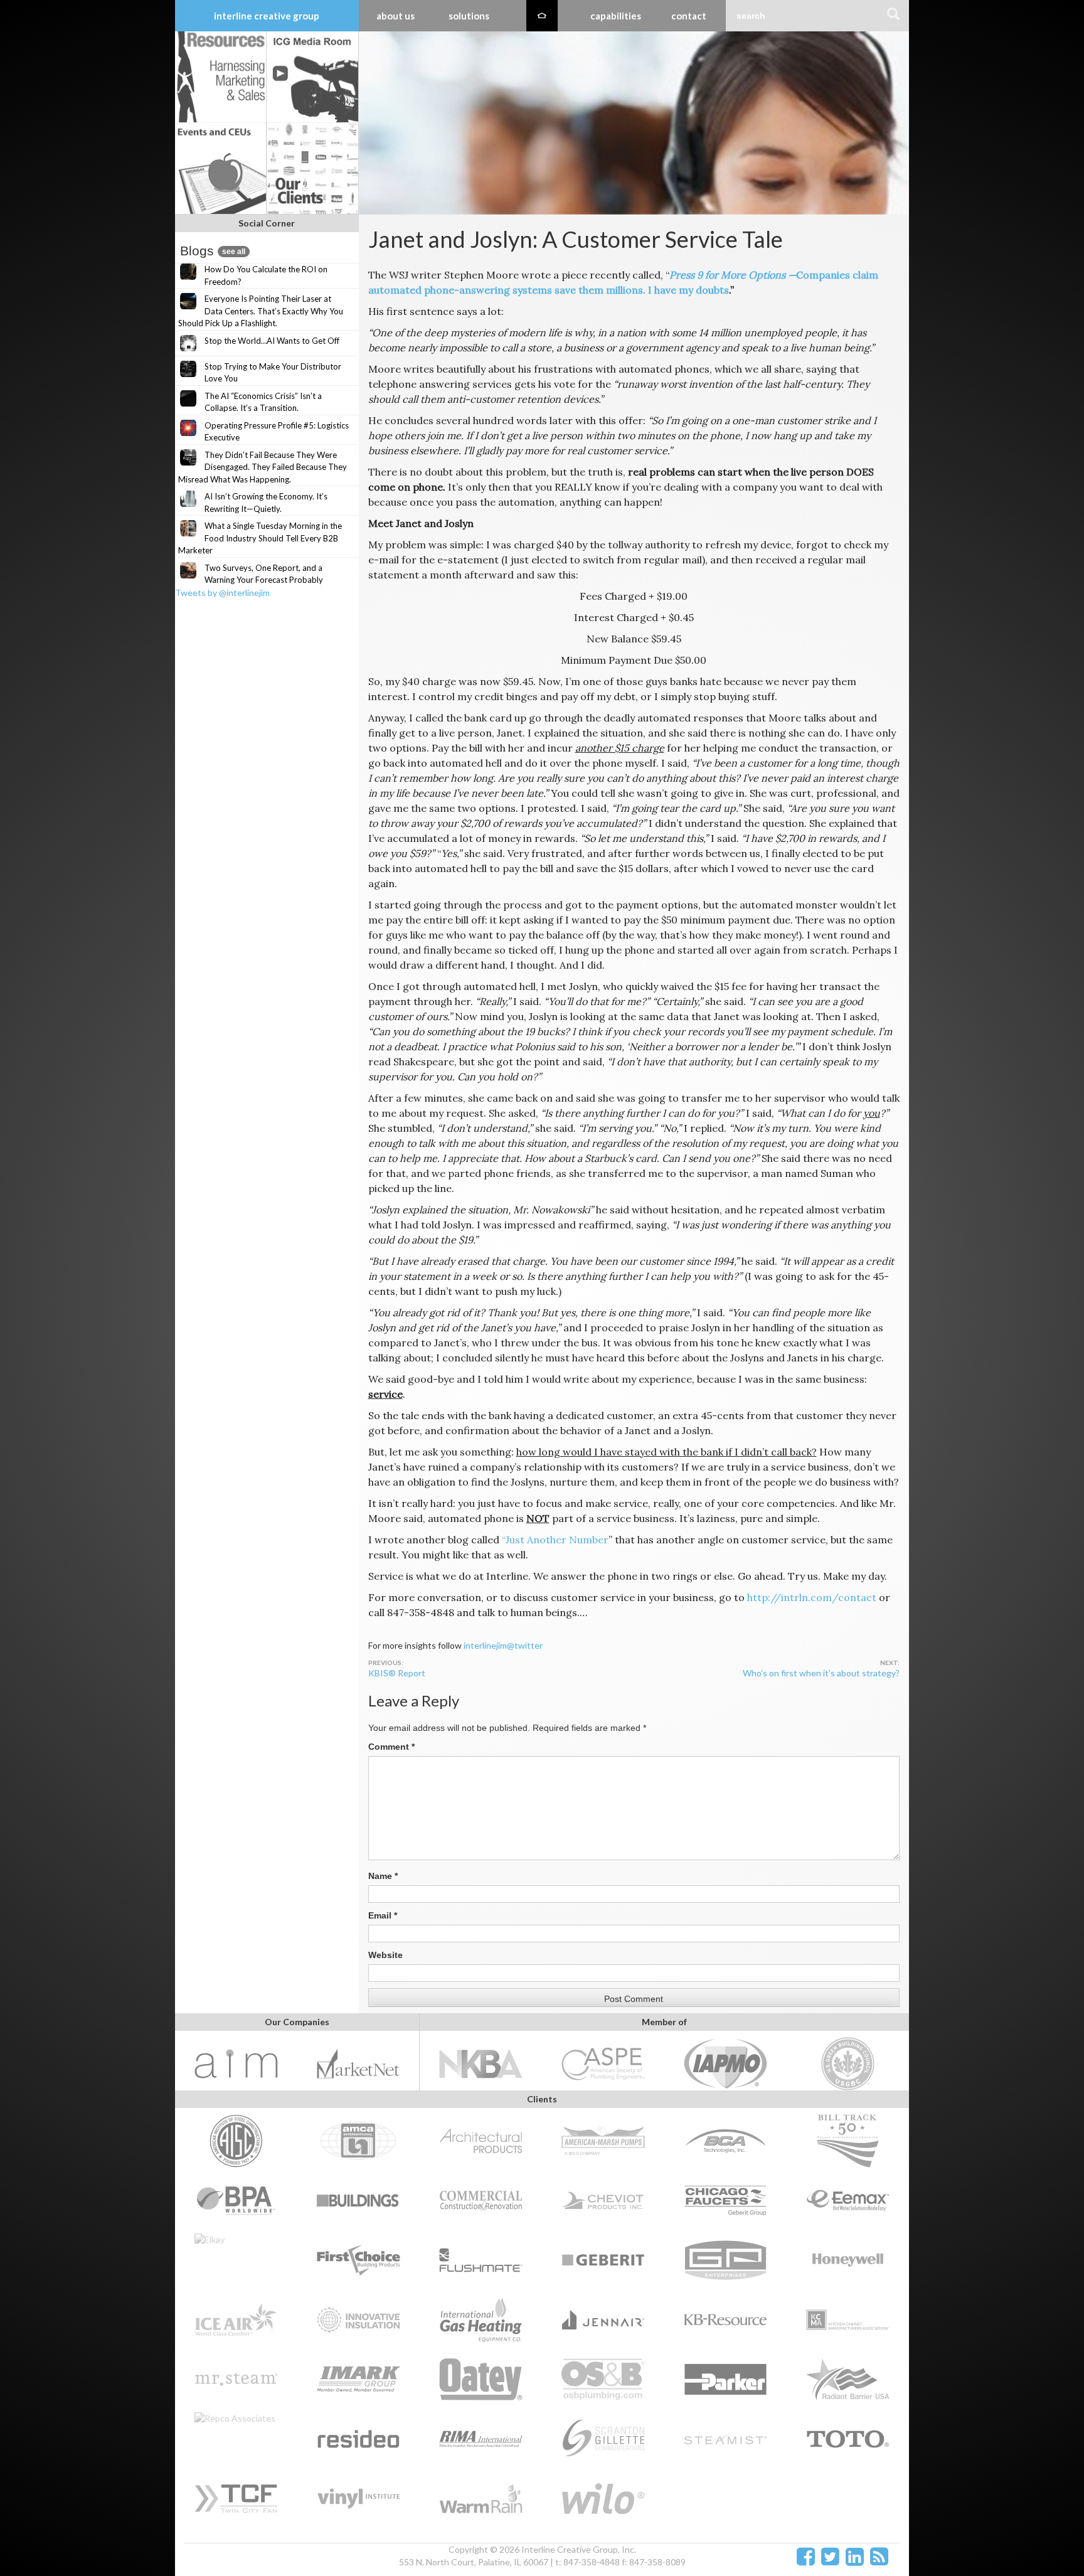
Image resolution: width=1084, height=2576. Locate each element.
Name (383, 1876)
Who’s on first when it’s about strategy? (821, 1673)
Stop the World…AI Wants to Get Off (272, 341)
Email (383, 1915)
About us (396, 16)
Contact (689, 16)
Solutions (469, 16)
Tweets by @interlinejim (222, 593)
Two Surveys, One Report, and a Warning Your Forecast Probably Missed (251, 580)
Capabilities (616, 16)
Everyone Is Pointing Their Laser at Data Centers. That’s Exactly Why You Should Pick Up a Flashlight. (261, 311)
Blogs (213, 251)
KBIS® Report (397, 1673)
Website (385, 1955)
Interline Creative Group (267, 16)
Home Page (542, 16)
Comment (391, 1747)
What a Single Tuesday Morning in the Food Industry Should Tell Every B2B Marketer (260, 538)
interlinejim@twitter (503, 1645)
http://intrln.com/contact (812, 1597)
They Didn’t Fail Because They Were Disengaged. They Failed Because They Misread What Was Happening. (263, 467)
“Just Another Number (555, 1540)
